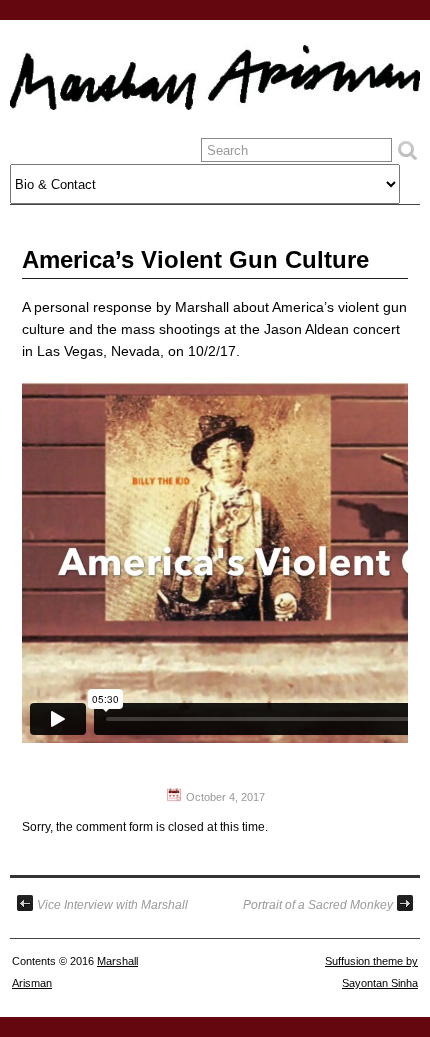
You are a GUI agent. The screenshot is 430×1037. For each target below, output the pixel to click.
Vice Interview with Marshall (112, 905)
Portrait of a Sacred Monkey (318, 905)
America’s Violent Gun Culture (195, 259)
